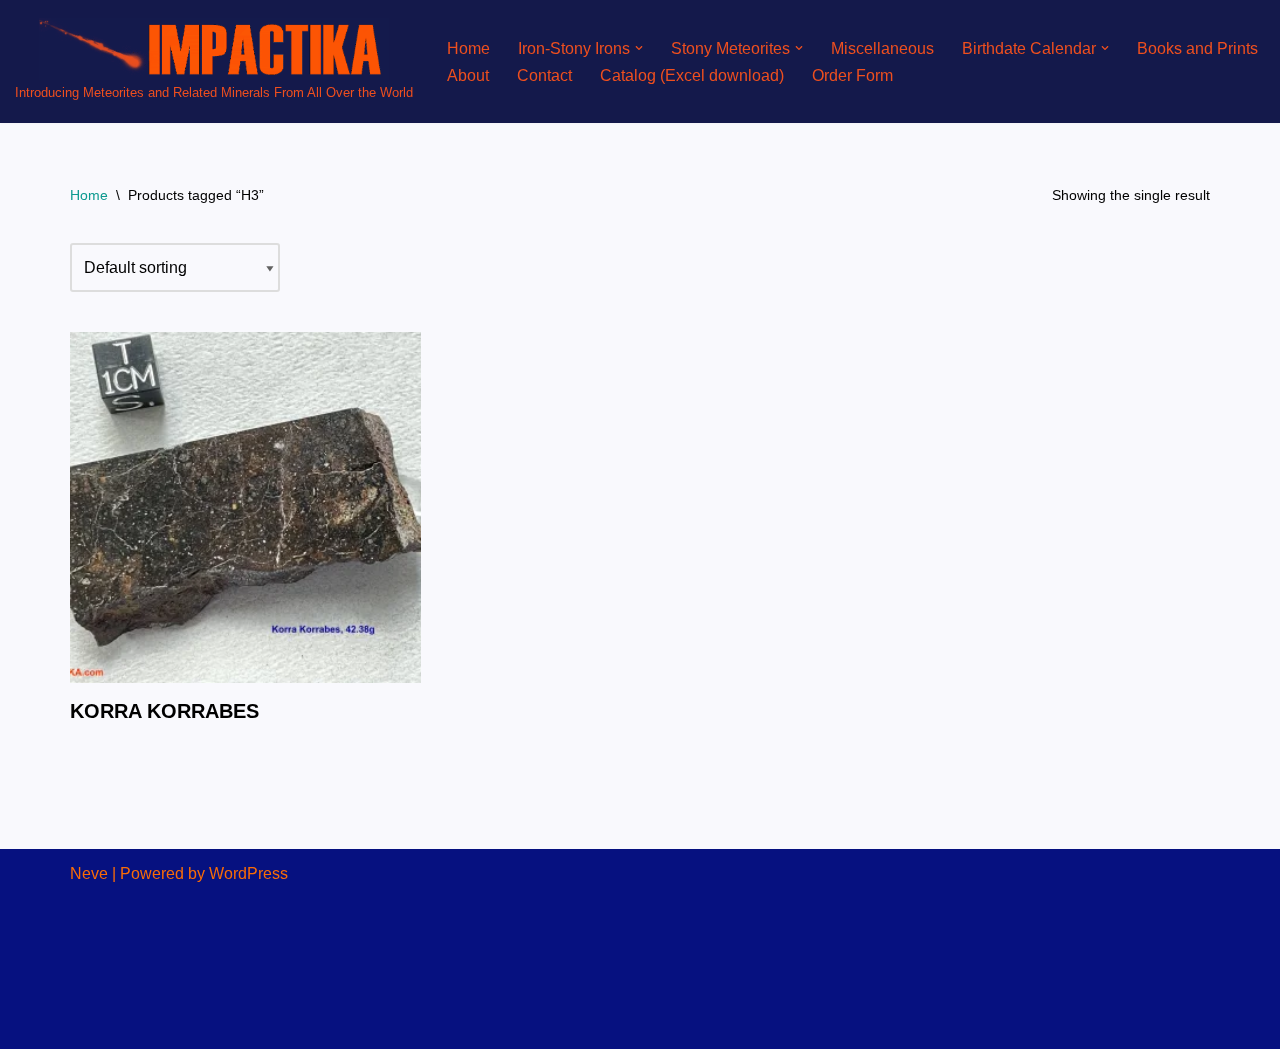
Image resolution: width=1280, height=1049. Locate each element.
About (468, 75)
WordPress (248, 873)
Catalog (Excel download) (692, 75)
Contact (544, 75)
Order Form (852, 75)
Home (468, 48)
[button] (639, 48)
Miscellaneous (882, 48)
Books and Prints (1197, 48)
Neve (89, 873)
